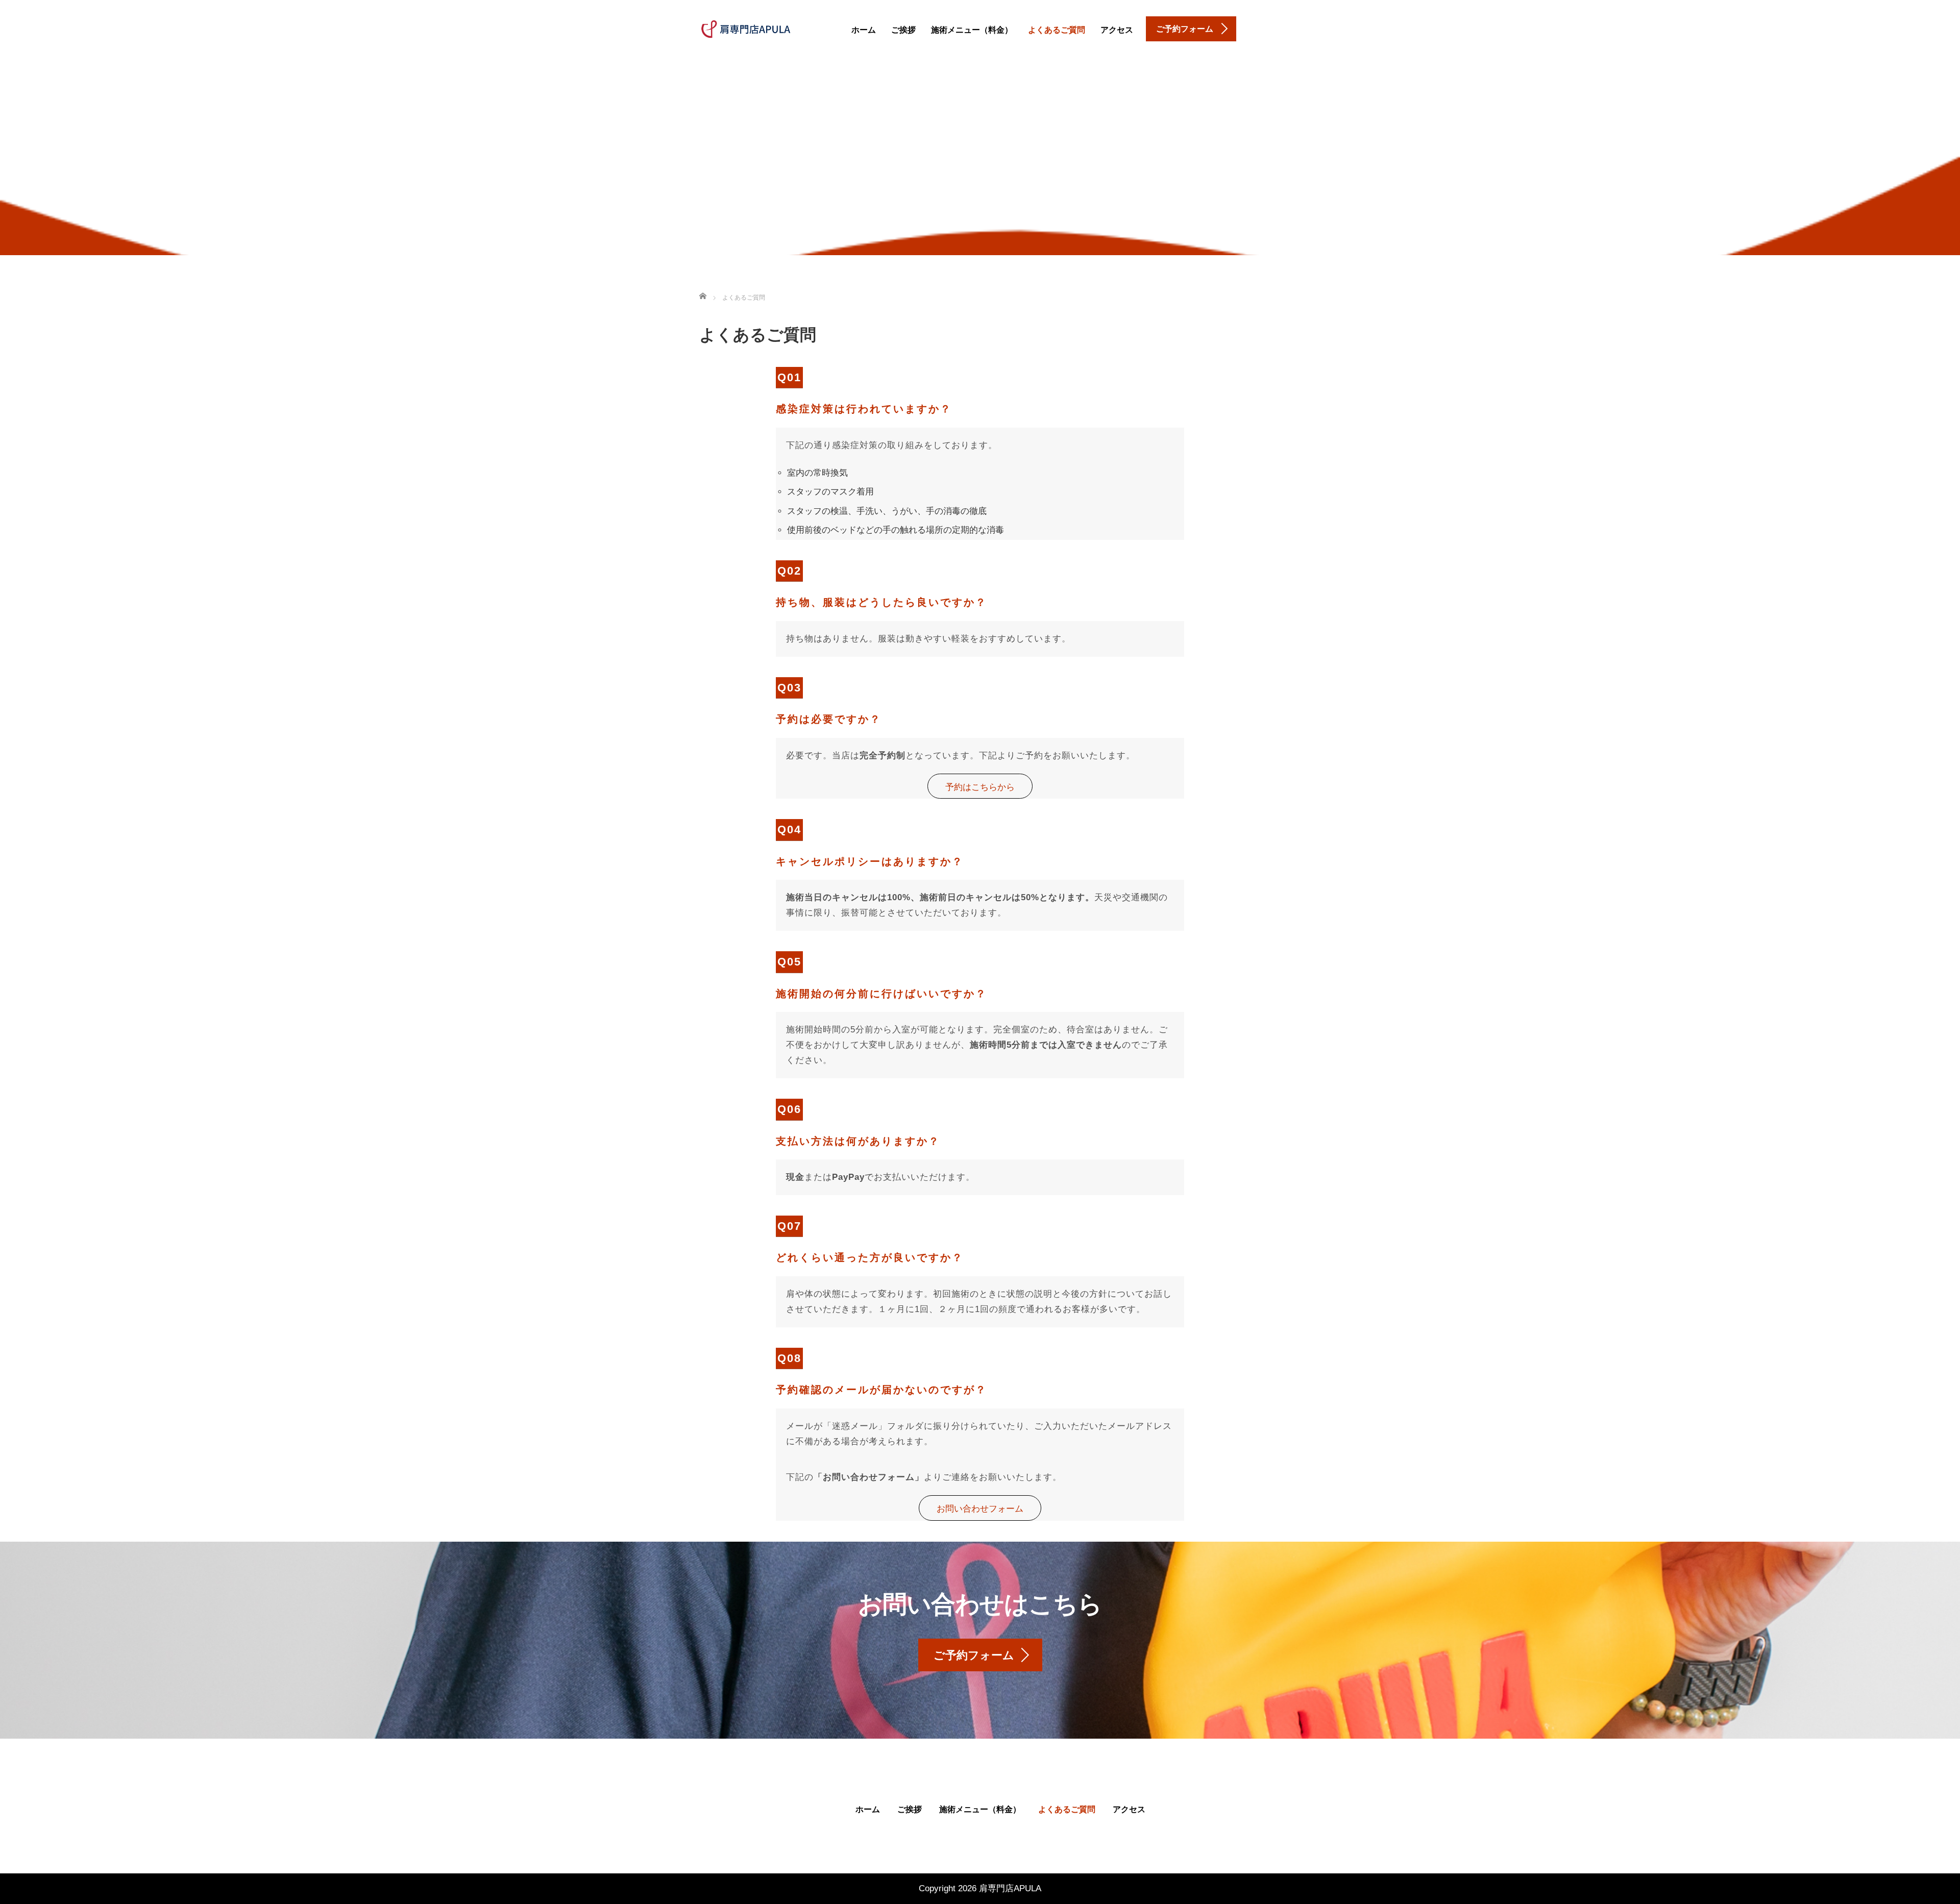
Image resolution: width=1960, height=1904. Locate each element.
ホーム (864, 30)
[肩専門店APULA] (745, 28)
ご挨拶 (903, 30)
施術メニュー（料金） (972, 30)
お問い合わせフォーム (980, 1509)
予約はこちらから (980, 787)
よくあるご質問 (1057, 30)
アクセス (1117, 30)
